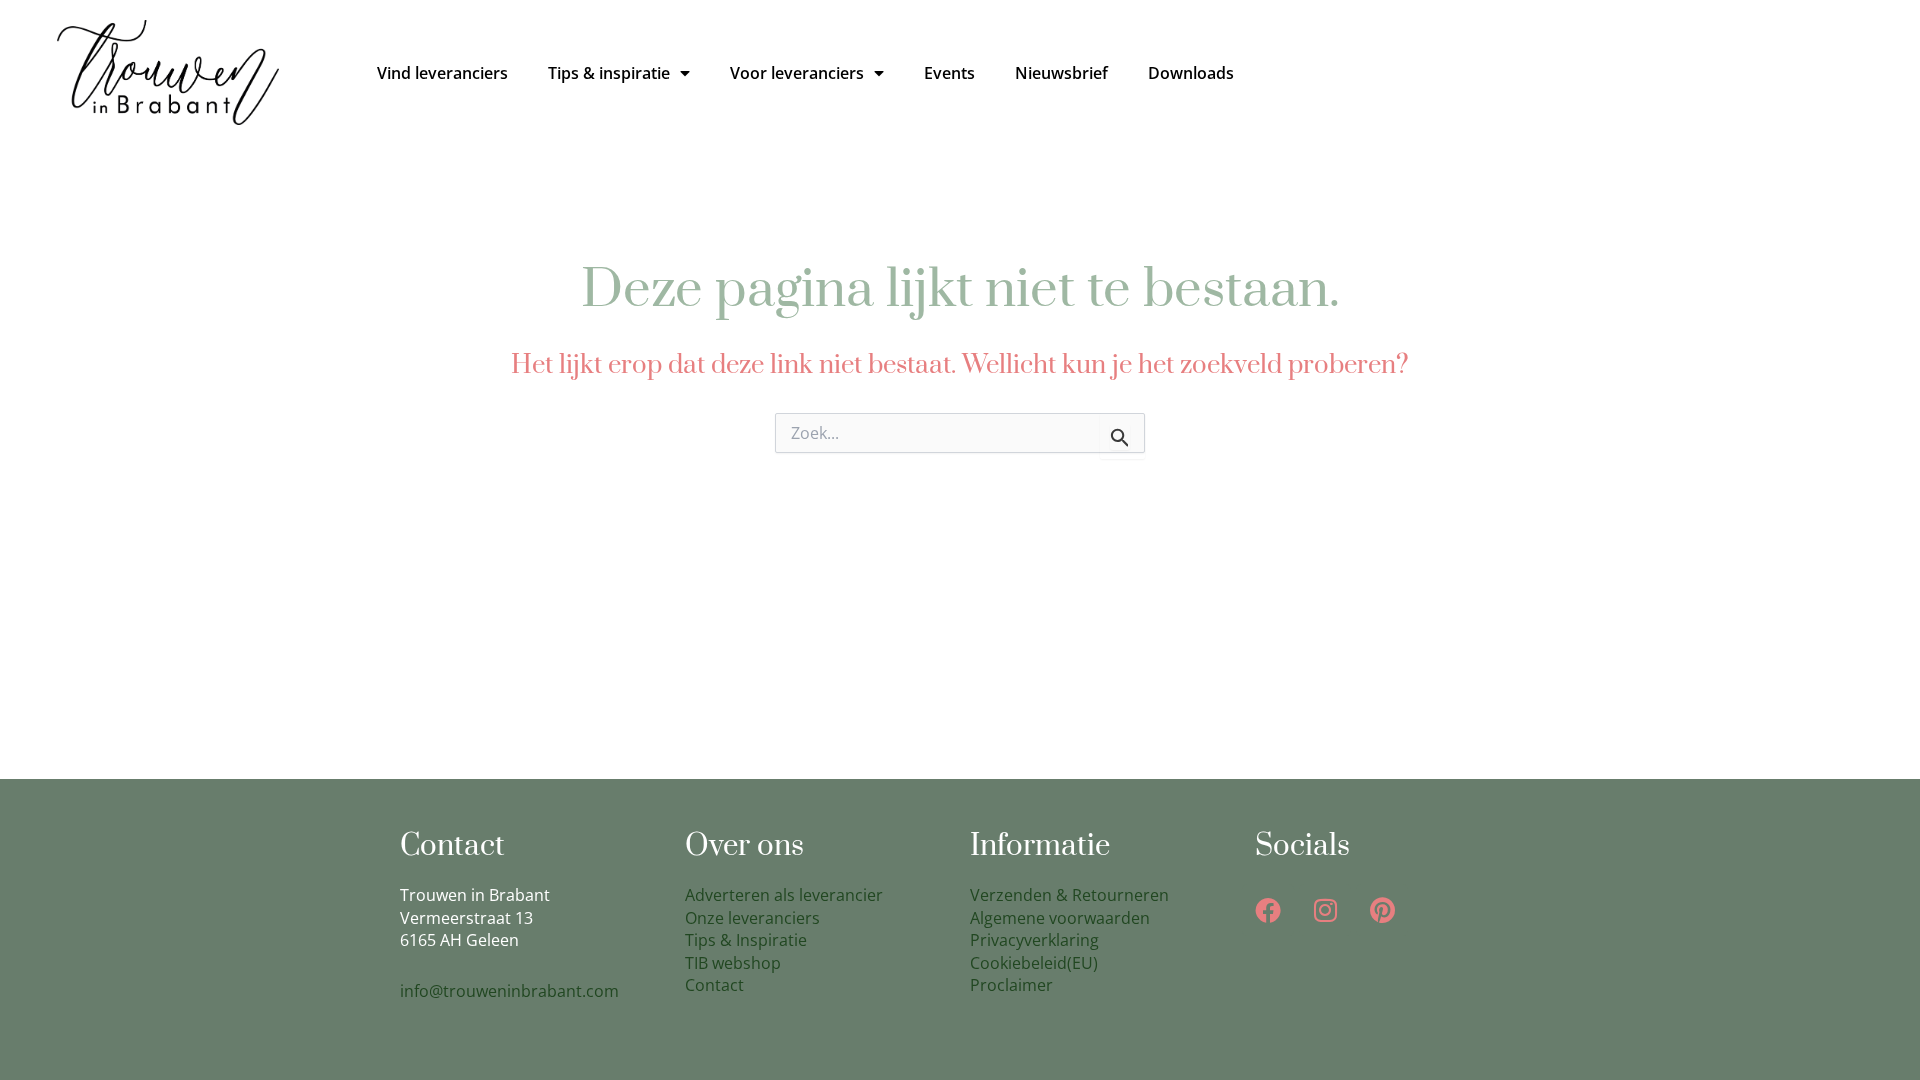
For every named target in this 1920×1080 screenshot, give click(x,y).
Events (949, 73)
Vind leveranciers (442, 73)
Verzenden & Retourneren (1069, 895)
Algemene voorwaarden (1060, 918)
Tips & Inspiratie (746, 940)
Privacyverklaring (1034, 940)
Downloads (1191, 73)
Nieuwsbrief (1061, 73)
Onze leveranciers (752, 918)
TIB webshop (733, 963)
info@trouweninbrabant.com (509, 991)
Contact (714, 985)
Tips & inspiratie (609, 73)
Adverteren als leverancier (784, 895)
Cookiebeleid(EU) (1034, 963)
